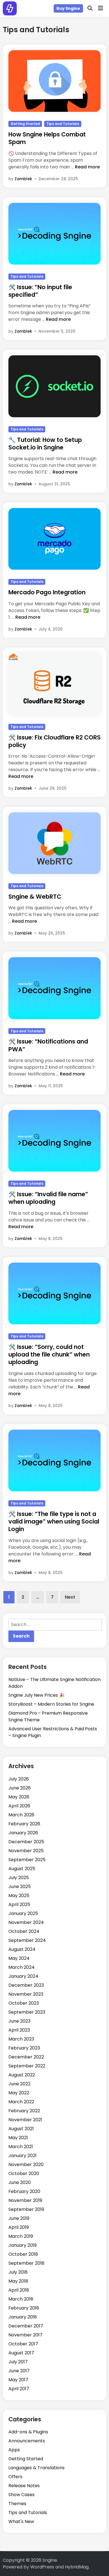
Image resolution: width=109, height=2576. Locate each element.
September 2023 (27, 2012)
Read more (87, 167)
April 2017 (19, 2389)
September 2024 (27, 1940)
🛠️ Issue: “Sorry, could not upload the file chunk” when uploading (49, 1355)
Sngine (50, 2560)
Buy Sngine (68, 8)
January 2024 (23, 1976)
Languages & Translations (36, 2468)
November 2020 (26, 2165)
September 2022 (27, 2066)
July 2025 (19, 1878)
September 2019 (26, 2209)
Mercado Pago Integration (47, 592)
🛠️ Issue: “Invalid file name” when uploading (48, 1198)
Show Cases (22, 2495)
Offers (15, 2477)
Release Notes (24, 2486)
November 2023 (26, 1994)
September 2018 (26, 2263)
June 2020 (20, 2182)
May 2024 (19, 1958)
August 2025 (22, 1869)
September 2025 (27, 1860)
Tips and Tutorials (63, 124)
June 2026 (20, 1788)
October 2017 (23, 2344)
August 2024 (22, 1949)
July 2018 (18, 2272)
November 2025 (26, 1851)
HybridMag (77, 2567)
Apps (14, 2450)
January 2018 (23, 2317)
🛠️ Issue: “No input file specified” (40, 291)
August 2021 (21, 2129)
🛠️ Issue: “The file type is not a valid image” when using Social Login (54, 1522)
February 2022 (24, 2111)
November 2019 (25, 2200)
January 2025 (23, 1913)
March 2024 (22, 1967)
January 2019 (22, 2245)
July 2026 (19, 1779)
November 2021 (25, 2120)
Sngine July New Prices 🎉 (36, 1695)
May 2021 (18, 2138)
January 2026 (23, 1833)
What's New (21, 2521)
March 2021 (21, 2147)
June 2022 (19, 2084)
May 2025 (19, 1896)
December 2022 (26, 2057)
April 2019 (19, 2227)
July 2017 (18, 2362)
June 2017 (19, 2371)
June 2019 (19, 2218)
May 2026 (19, 1797)
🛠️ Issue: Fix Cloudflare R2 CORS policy (54, 741)
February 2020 (24, 2191)
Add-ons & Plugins (28, 2432)
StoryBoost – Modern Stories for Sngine (51, 1704)
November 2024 (26, 1922)
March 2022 (21, 2102)
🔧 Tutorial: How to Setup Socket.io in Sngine (45, 444)
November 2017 (25, 2335)
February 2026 (24, 1824)
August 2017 (21, 2353)
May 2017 (18, 2380)
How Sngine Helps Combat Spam (47, 138)
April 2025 (19, 1904)
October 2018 (23, 2254)
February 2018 (24, 2308)
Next (70, 1597)
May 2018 (18, 2281)
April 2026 (19, 1806)
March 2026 (21, 1815)
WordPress (42, 2567)
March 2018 (21, 2299)
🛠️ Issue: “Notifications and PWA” (48, 1045)
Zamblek (23, 179)
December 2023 (26, 1985)
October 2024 (24, 1931)
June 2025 (20, 1887)
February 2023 (24, 2048)
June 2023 (19, 2021)
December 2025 (26, 1842)
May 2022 (19, 2093)
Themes (17, 2504)
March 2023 (21, 2039)
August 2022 (22, 2075)
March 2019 (21, 2236)
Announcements (27, 2441)
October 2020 (24, 2173)
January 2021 (22, 2156)
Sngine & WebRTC (35, 897)
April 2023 (19, 2030)
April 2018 (19, 2290)
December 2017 (26, 2326)
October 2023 (24, 2003)
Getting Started (25, 124)
